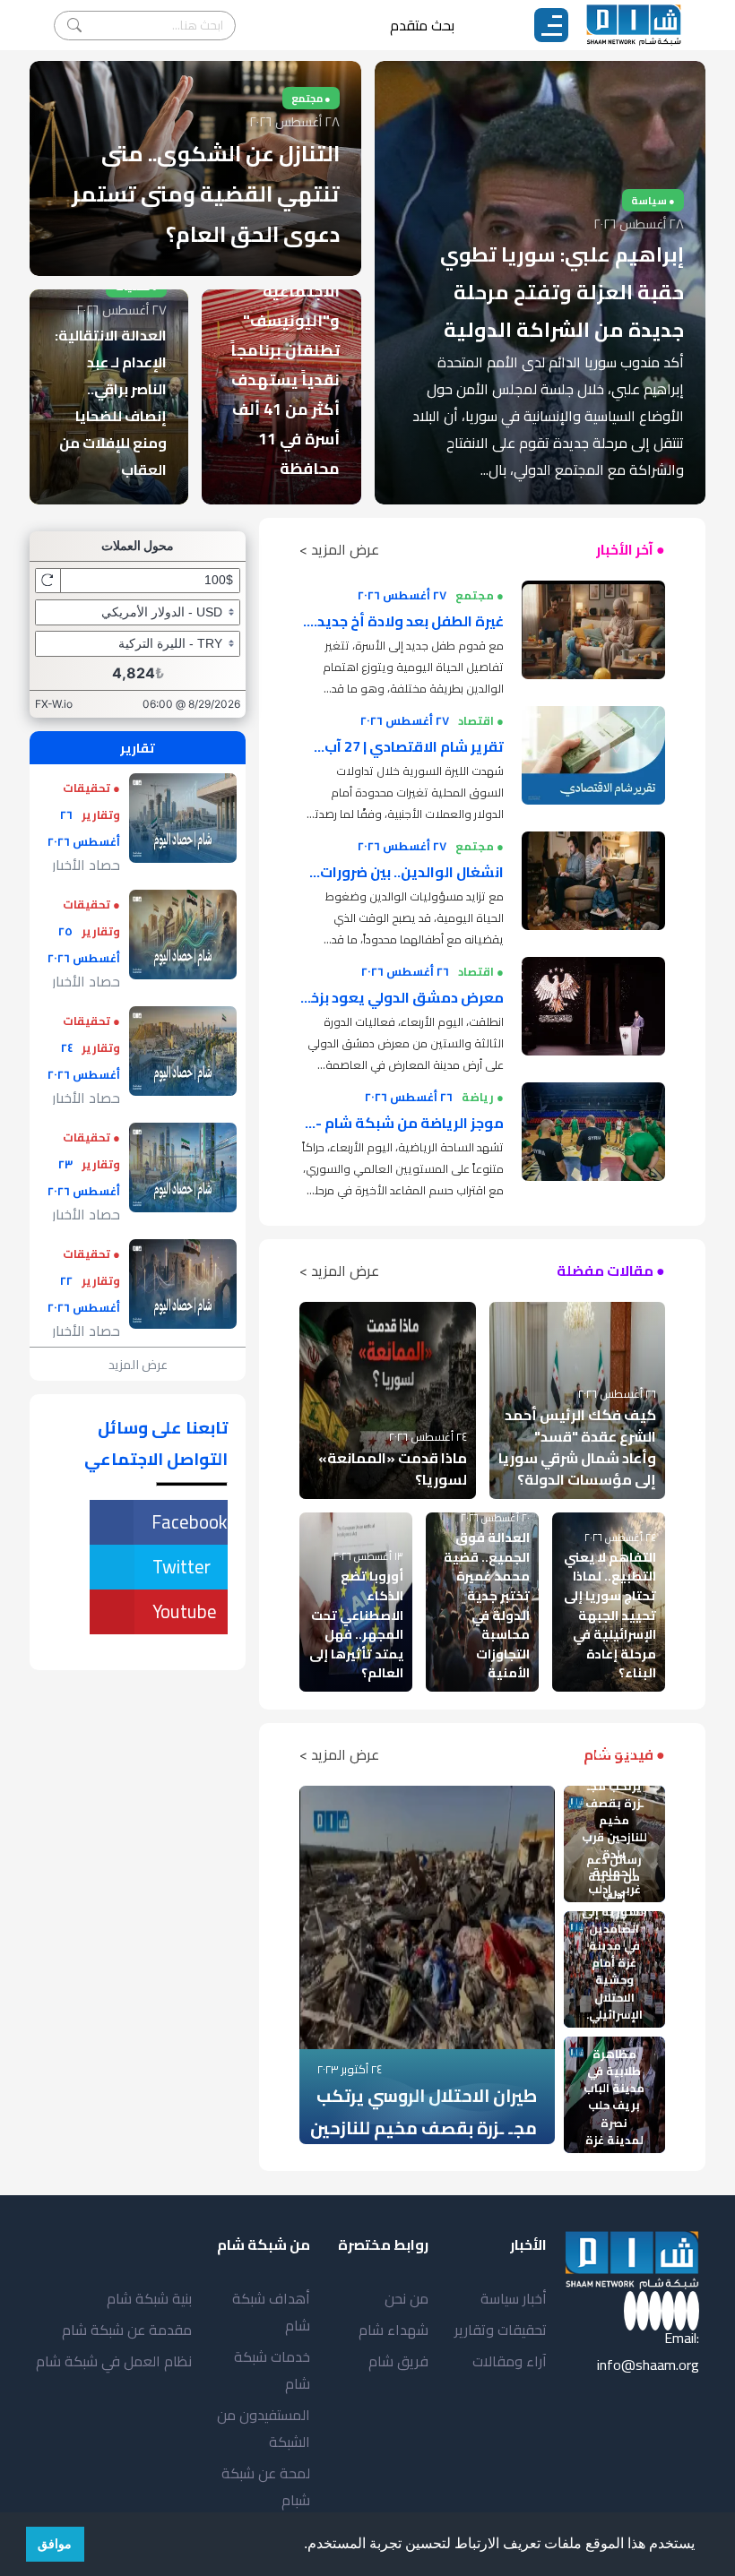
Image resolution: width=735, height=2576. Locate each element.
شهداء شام (393, 2330)
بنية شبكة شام (149, 2298)
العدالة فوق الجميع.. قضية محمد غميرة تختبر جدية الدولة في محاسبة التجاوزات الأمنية (487, 1605)
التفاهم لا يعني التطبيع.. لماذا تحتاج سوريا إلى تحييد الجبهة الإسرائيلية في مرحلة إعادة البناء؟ (610, 1615)
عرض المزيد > (339, 549)
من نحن (406, 2298)
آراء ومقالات (510, 2361)
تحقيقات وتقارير (501, 2330)
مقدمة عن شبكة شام (127, 2330)
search (74, 26)
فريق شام (398, 2361)
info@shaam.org (648, 2365)
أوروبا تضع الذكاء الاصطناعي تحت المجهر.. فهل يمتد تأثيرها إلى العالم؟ (356, 1624)
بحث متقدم (422, 25)
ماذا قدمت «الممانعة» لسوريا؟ (393, 1469)
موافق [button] (55, 2544)
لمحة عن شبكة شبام (266, 2486)
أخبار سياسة (514, 2298)
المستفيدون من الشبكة (264, 2428)
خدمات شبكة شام (272, 2370)
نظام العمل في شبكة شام (114, 2361)
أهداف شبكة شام (271, 2312)
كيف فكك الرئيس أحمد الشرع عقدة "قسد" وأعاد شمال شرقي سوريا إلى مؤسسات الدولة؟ (577, 1447)
